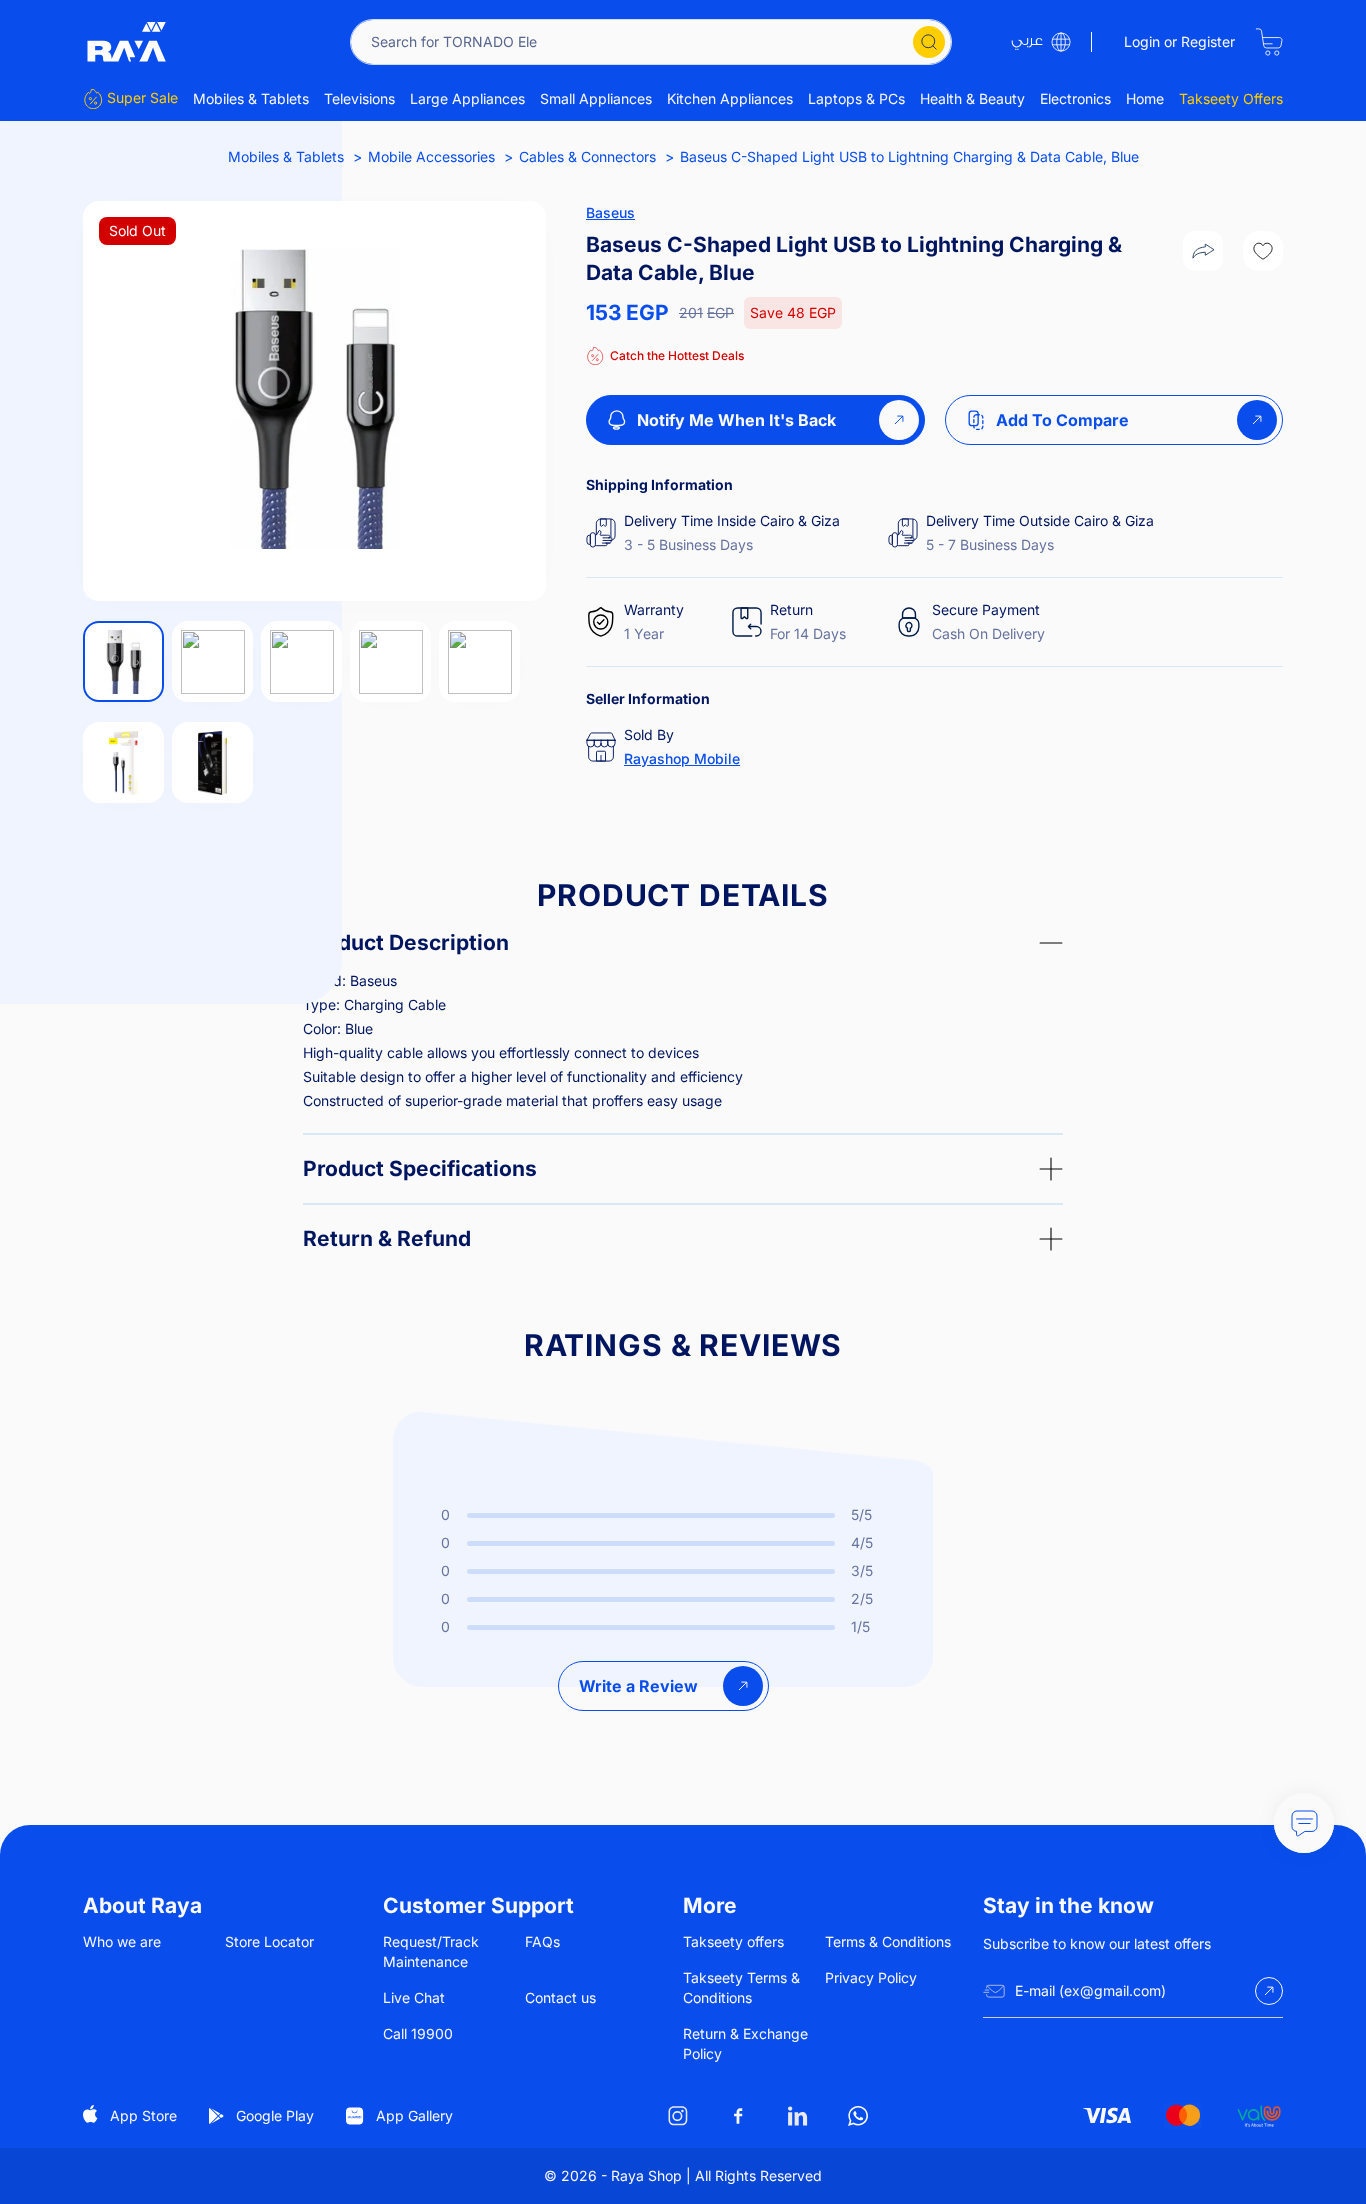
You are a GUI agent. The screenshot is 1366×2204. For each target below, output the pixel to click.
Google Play (275, 2115)
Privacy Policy (871, 1977)
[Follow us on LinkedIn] (798, 2116)
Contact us (560, 1997)
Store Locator (269, 1941)
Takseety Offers (1231, 98)
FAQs (542, 1941)
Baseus (610, 212)
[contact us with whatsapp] (1304, 1823)
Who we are (122, 1941)
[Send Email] (1269, 1991)
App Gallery (414, 2115)
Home (1145, 98)
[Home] (127, 42)
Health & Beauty (972, 98)
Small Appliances (596, 98)
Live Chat (414, 1997)
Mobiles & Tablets (251, 98)
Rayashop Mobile (682, 758)
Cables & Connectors (587, 156)
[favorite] (1263, 251)
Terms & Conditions (888, 1941)
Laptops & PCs (856, 98)
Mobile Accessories (431, 156)
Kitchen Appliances (730, 98)
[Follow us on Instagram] (678, 2116)
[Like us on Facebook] (738, 2116)
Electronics (1075, 98)
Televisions (359, 98)
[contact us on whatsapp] (858, 2116)
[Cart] (1269, 42)
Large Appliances (467, 98)
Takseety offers (733, 1941)
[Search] (929, 42)
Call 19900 (418, 2033)
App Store (143, 2115)
